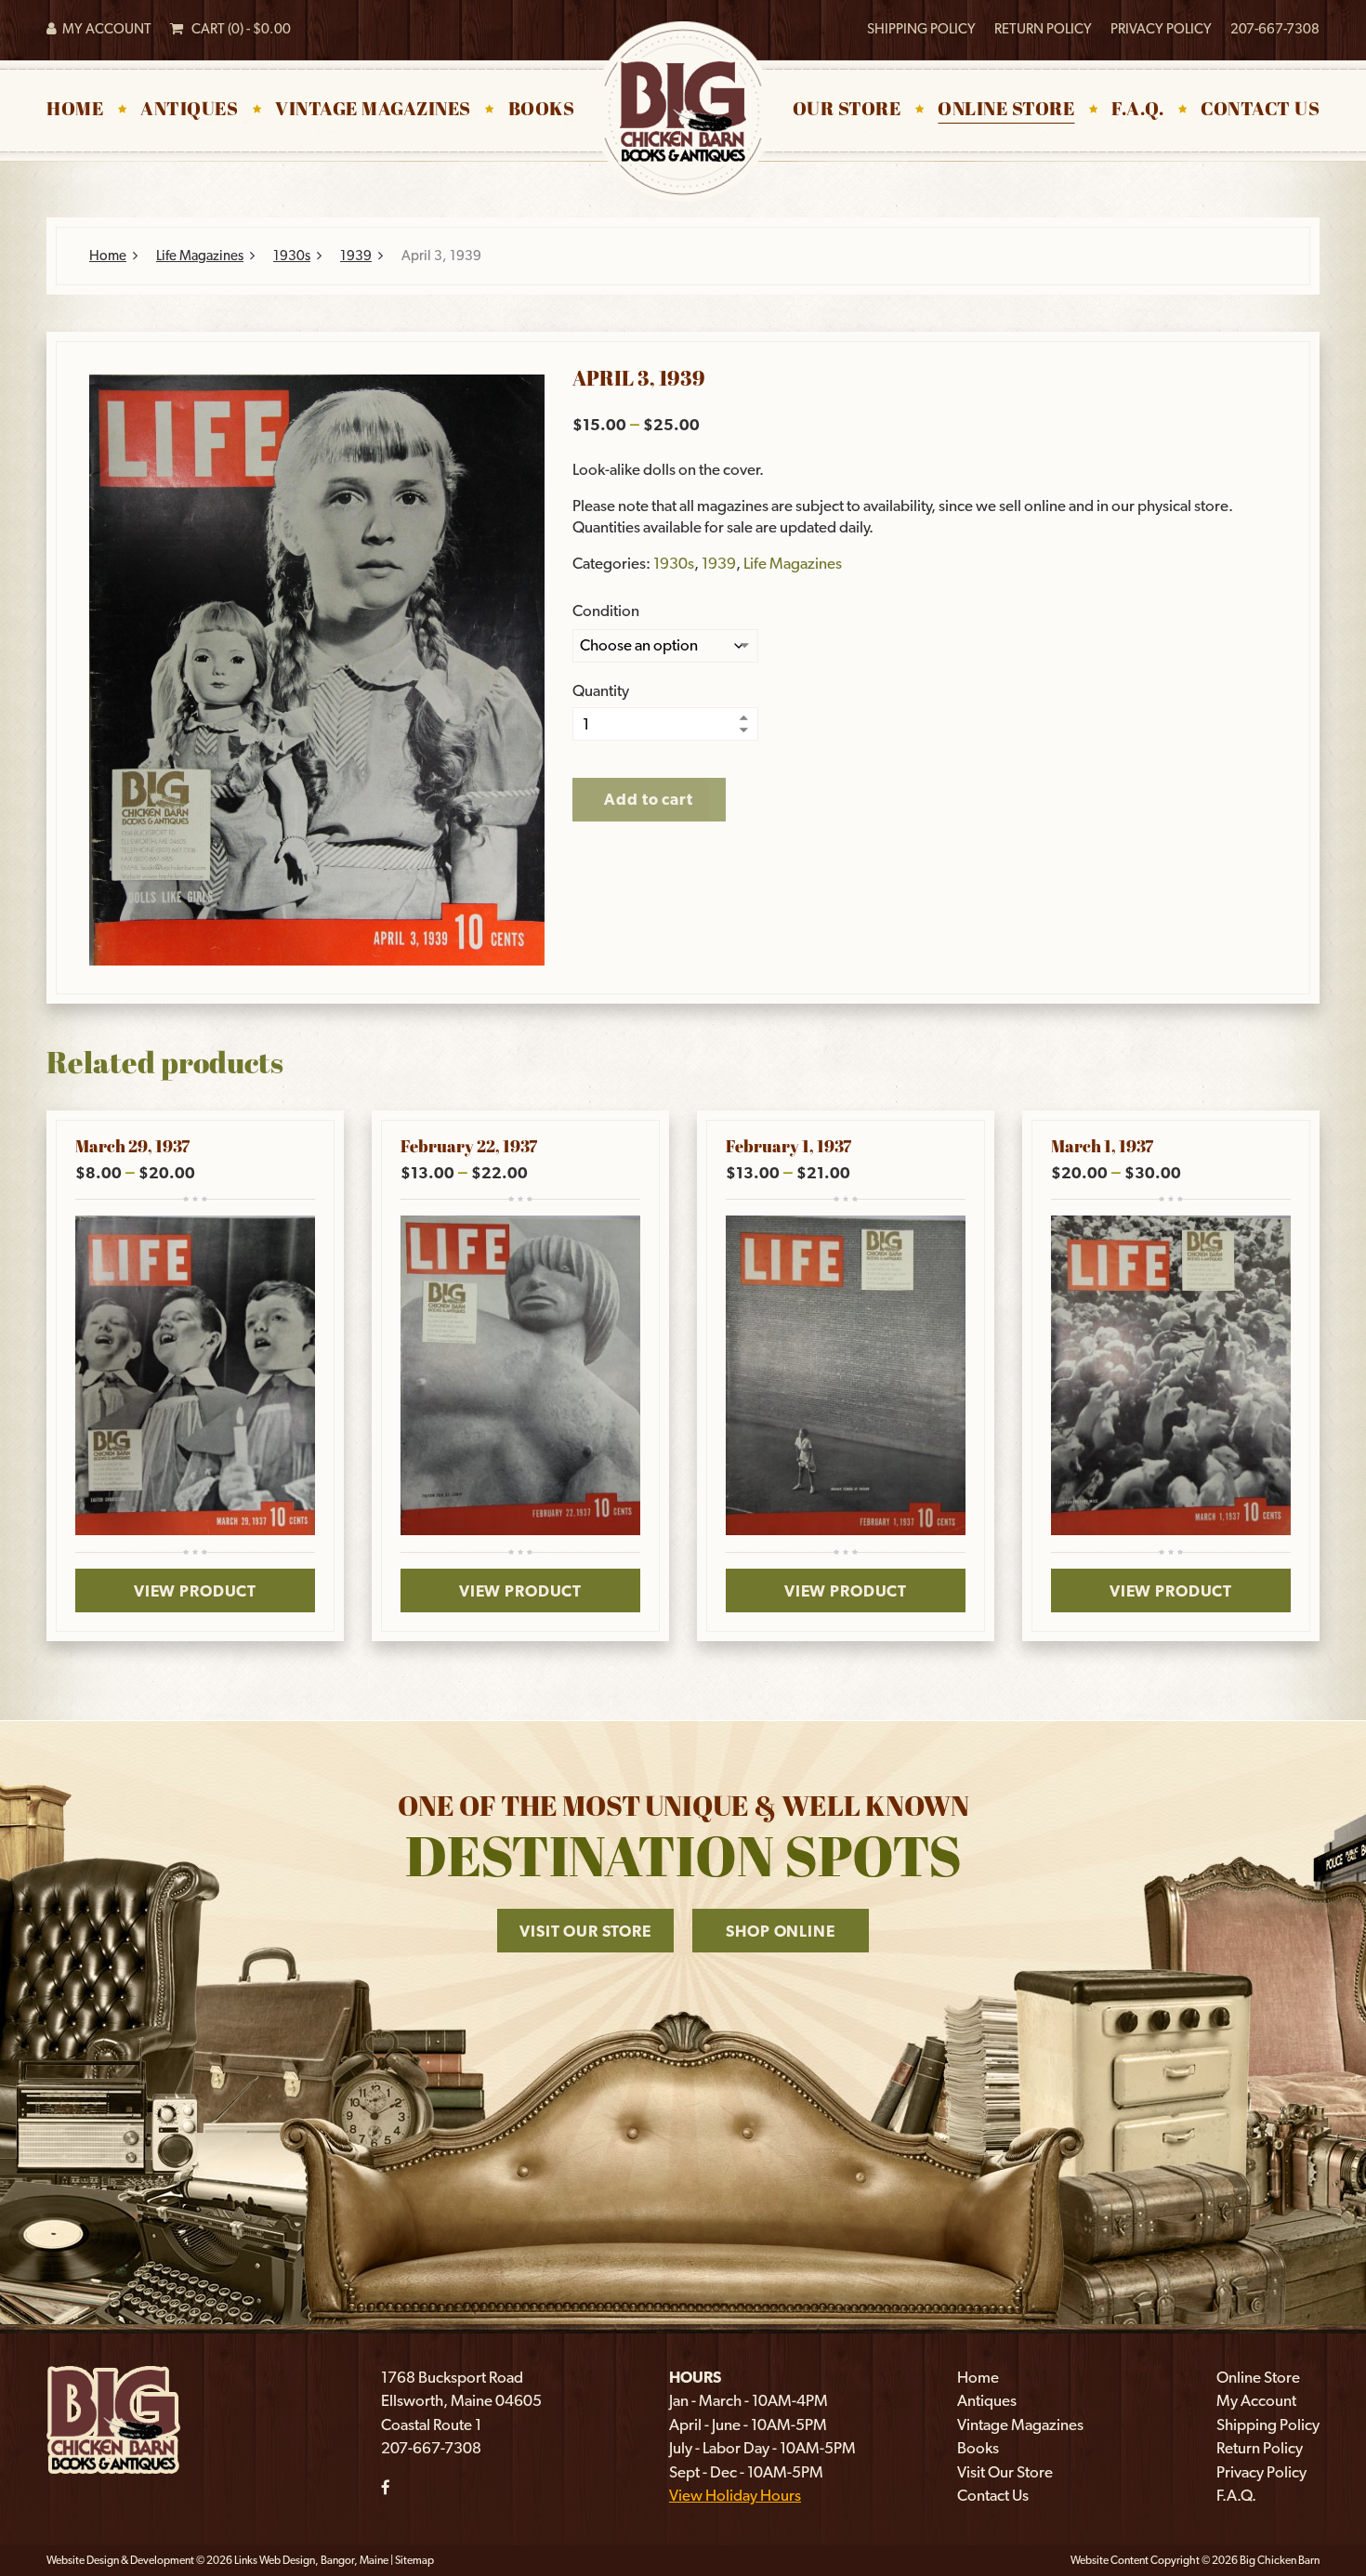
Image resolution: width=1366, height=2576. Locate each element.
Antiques (189, 111)
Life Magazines (200, 256)
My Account (104, 29)
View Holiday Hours (735, 2495)
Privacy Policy (1161, 29)
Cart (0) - (237, 29)
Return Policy (1043, 29)
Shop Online (780, 1931)
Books (542, 111)
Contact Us (1260, 111)
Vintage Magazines (373, 111)
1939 (356, 256)
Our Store (847, 111)
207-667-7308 (1275, 29)
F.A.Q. (1137, 111)
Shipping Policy (921, 29)
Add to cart (648, 799)
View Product (195, 1591)
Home (75, 111)
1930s (292, 256)
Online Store (1006, 111)
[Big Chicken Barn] (113, 2418)
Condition (606, 611)
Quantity (601, 691)
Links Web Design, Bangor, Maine (312, 2560)
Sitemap (414, 2560)
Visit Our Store (585, 1931)
